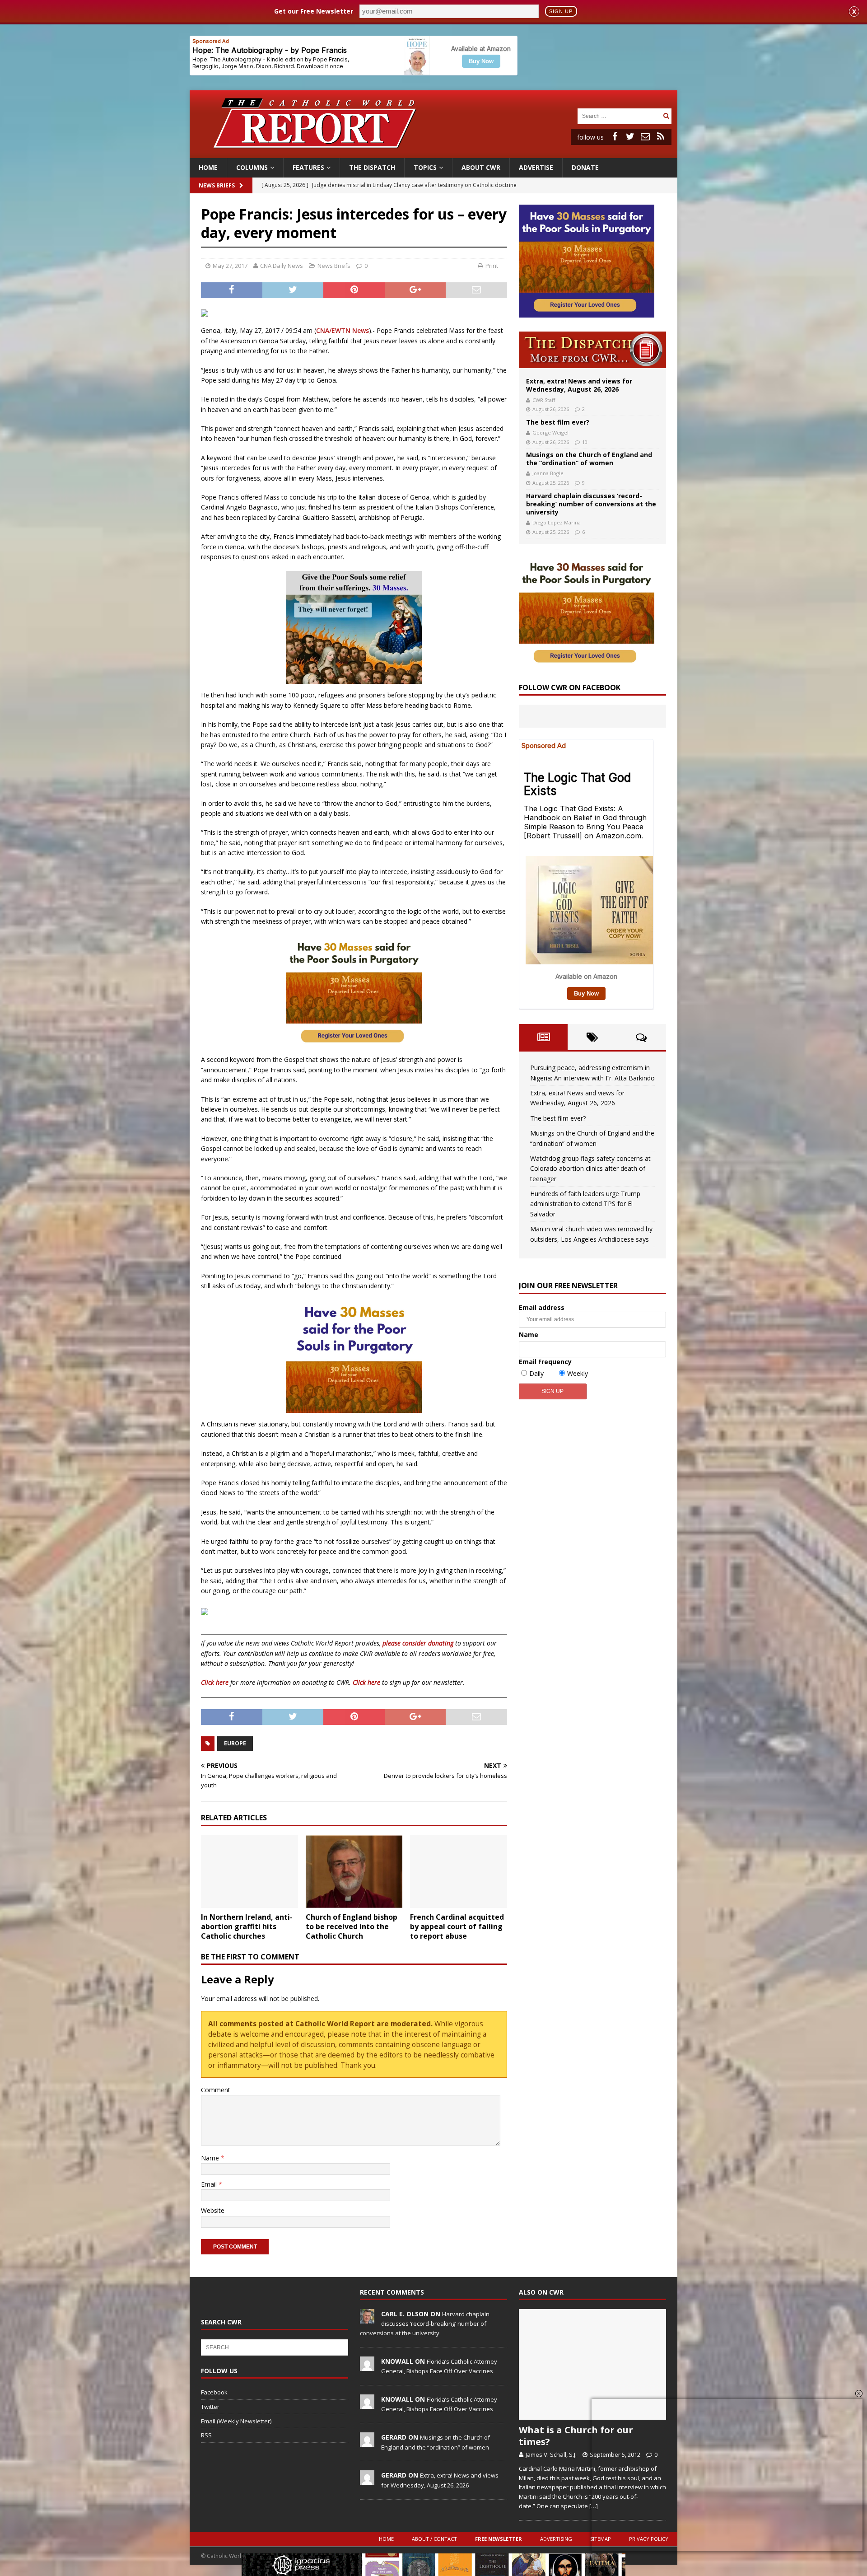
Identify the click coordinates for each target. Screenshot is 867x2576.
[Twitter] (630, 136)
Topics (425, 167)
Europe (235, 1743)
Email (210, 2184)
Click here (215, 1682)
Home (208, 167)
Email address (542, 1307)
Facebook (214, 2392)
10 (585, 442)
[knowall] (367, 2366)
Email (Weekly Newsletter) (236, 2421)
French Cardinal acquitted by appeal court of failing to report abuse (457, 1926)
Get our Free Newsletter (314, 11)
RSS (206, 2435)
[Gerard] (367, 2442)
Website (213, 2210)
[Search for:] (619, 115)
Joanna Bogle (548, 473)
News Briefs (217, 185)
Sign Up (561, 11)
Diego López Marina (557, 522)
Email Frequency (545, 1362)
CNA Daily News (282, 266)
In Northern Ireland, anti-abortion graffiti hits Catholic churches (247, 1926)
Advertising (556, 2539)
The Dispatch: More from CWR (592, 350)
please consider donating (418, 1643)
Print (492, 266)
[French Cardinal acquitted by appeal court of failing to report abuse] (459, 1872)
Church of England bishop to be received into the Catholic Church (352, 1926)
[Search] (666, 116)
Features (308, 167)
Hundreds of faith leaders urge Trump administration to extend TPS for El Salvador (585, 1204)
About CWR (481, 167)
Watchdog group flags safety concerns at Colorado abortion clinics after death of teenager (590, 1169)
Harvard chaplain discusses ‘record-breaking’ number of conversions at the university (591, 504)
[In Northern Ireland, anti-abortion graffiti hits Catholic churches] (249, 1872)
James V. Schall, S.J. (551, 2454)
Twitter (210, 2407)
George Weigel (550, 432)
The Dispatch (372, 167)
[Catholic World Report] (433, 153)
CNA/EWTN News (343, 330)
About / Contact (434, 2539)
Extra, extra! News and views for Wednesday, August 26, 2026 (579, 385)
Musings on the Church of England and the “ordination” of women (589, 459)
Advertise (536, 167)
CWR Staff (544, 400)
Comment (216, 2090)
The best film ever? (558, 422)
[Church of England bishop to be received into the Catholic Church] (354, 1872)
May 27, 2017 (230, 266)
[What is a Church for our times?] (592, 2364)
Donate (585, 167)
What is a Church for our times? (576, 2436)
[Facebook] (615, 136)
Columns (252, 167)
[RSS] (661, 136)
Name (211, 2158)
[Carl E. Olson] (367, 2319)
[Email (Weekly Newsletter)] (645, 136)
